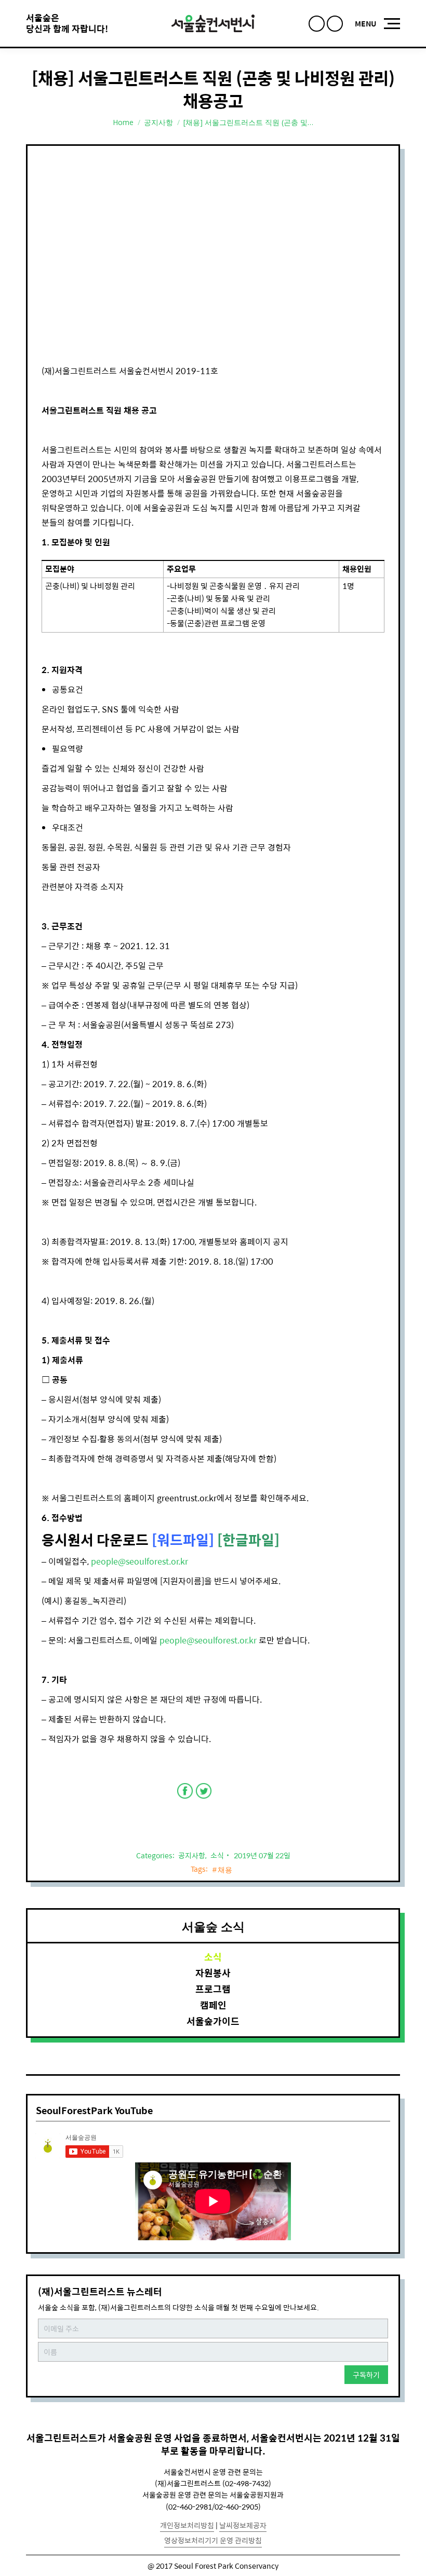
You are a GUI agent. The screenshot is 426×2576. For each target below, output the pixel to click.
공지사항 (158, 122)
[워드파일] (183, 1539)
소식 (217, 1855)
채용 (225, 1870)
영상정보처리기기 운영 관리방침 (213, 2540)
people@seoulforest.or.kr (139, 1561)
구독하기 (366, 2375)
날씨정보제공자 (243, 2525)
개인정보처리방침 (187, 2525)
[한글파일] (248, 1539)
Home (123, 122)
